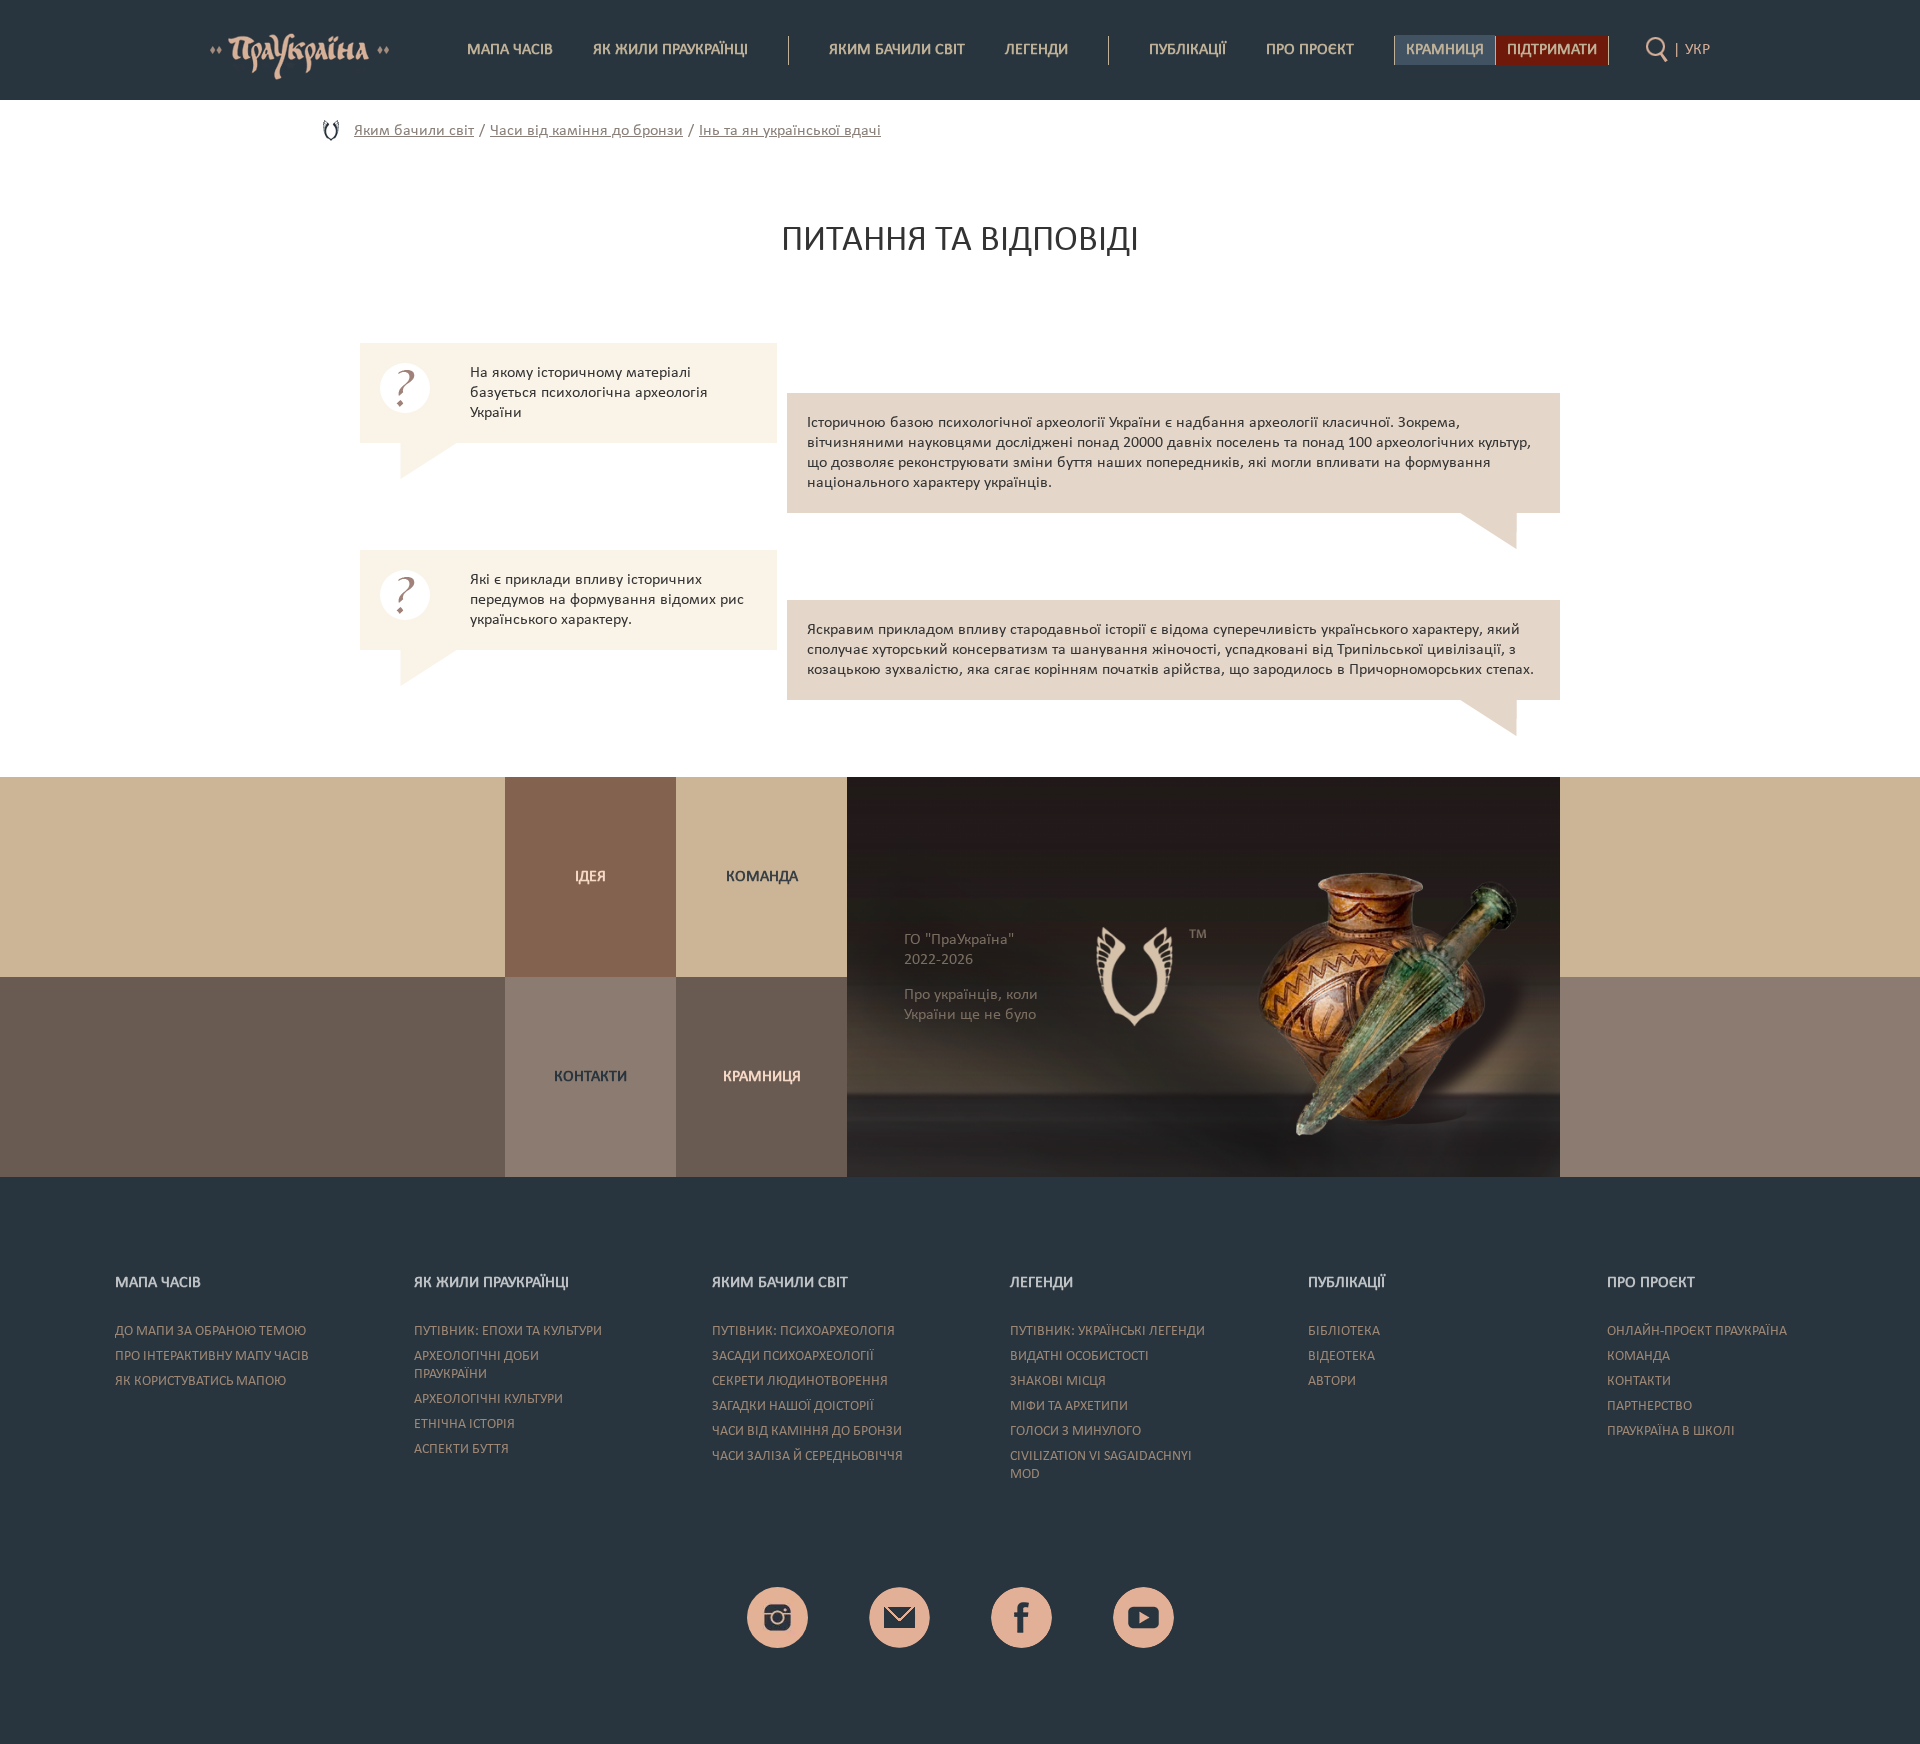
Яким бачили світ (414, 131)
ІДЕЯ (590, 877)
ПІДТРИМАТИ (1552, 50)
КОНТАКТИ (590, 1077)
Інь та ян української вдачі (790, 131)
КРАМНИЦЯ (762, 1077)
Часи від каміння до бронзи (586, 131)
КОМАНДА (762, 877)
